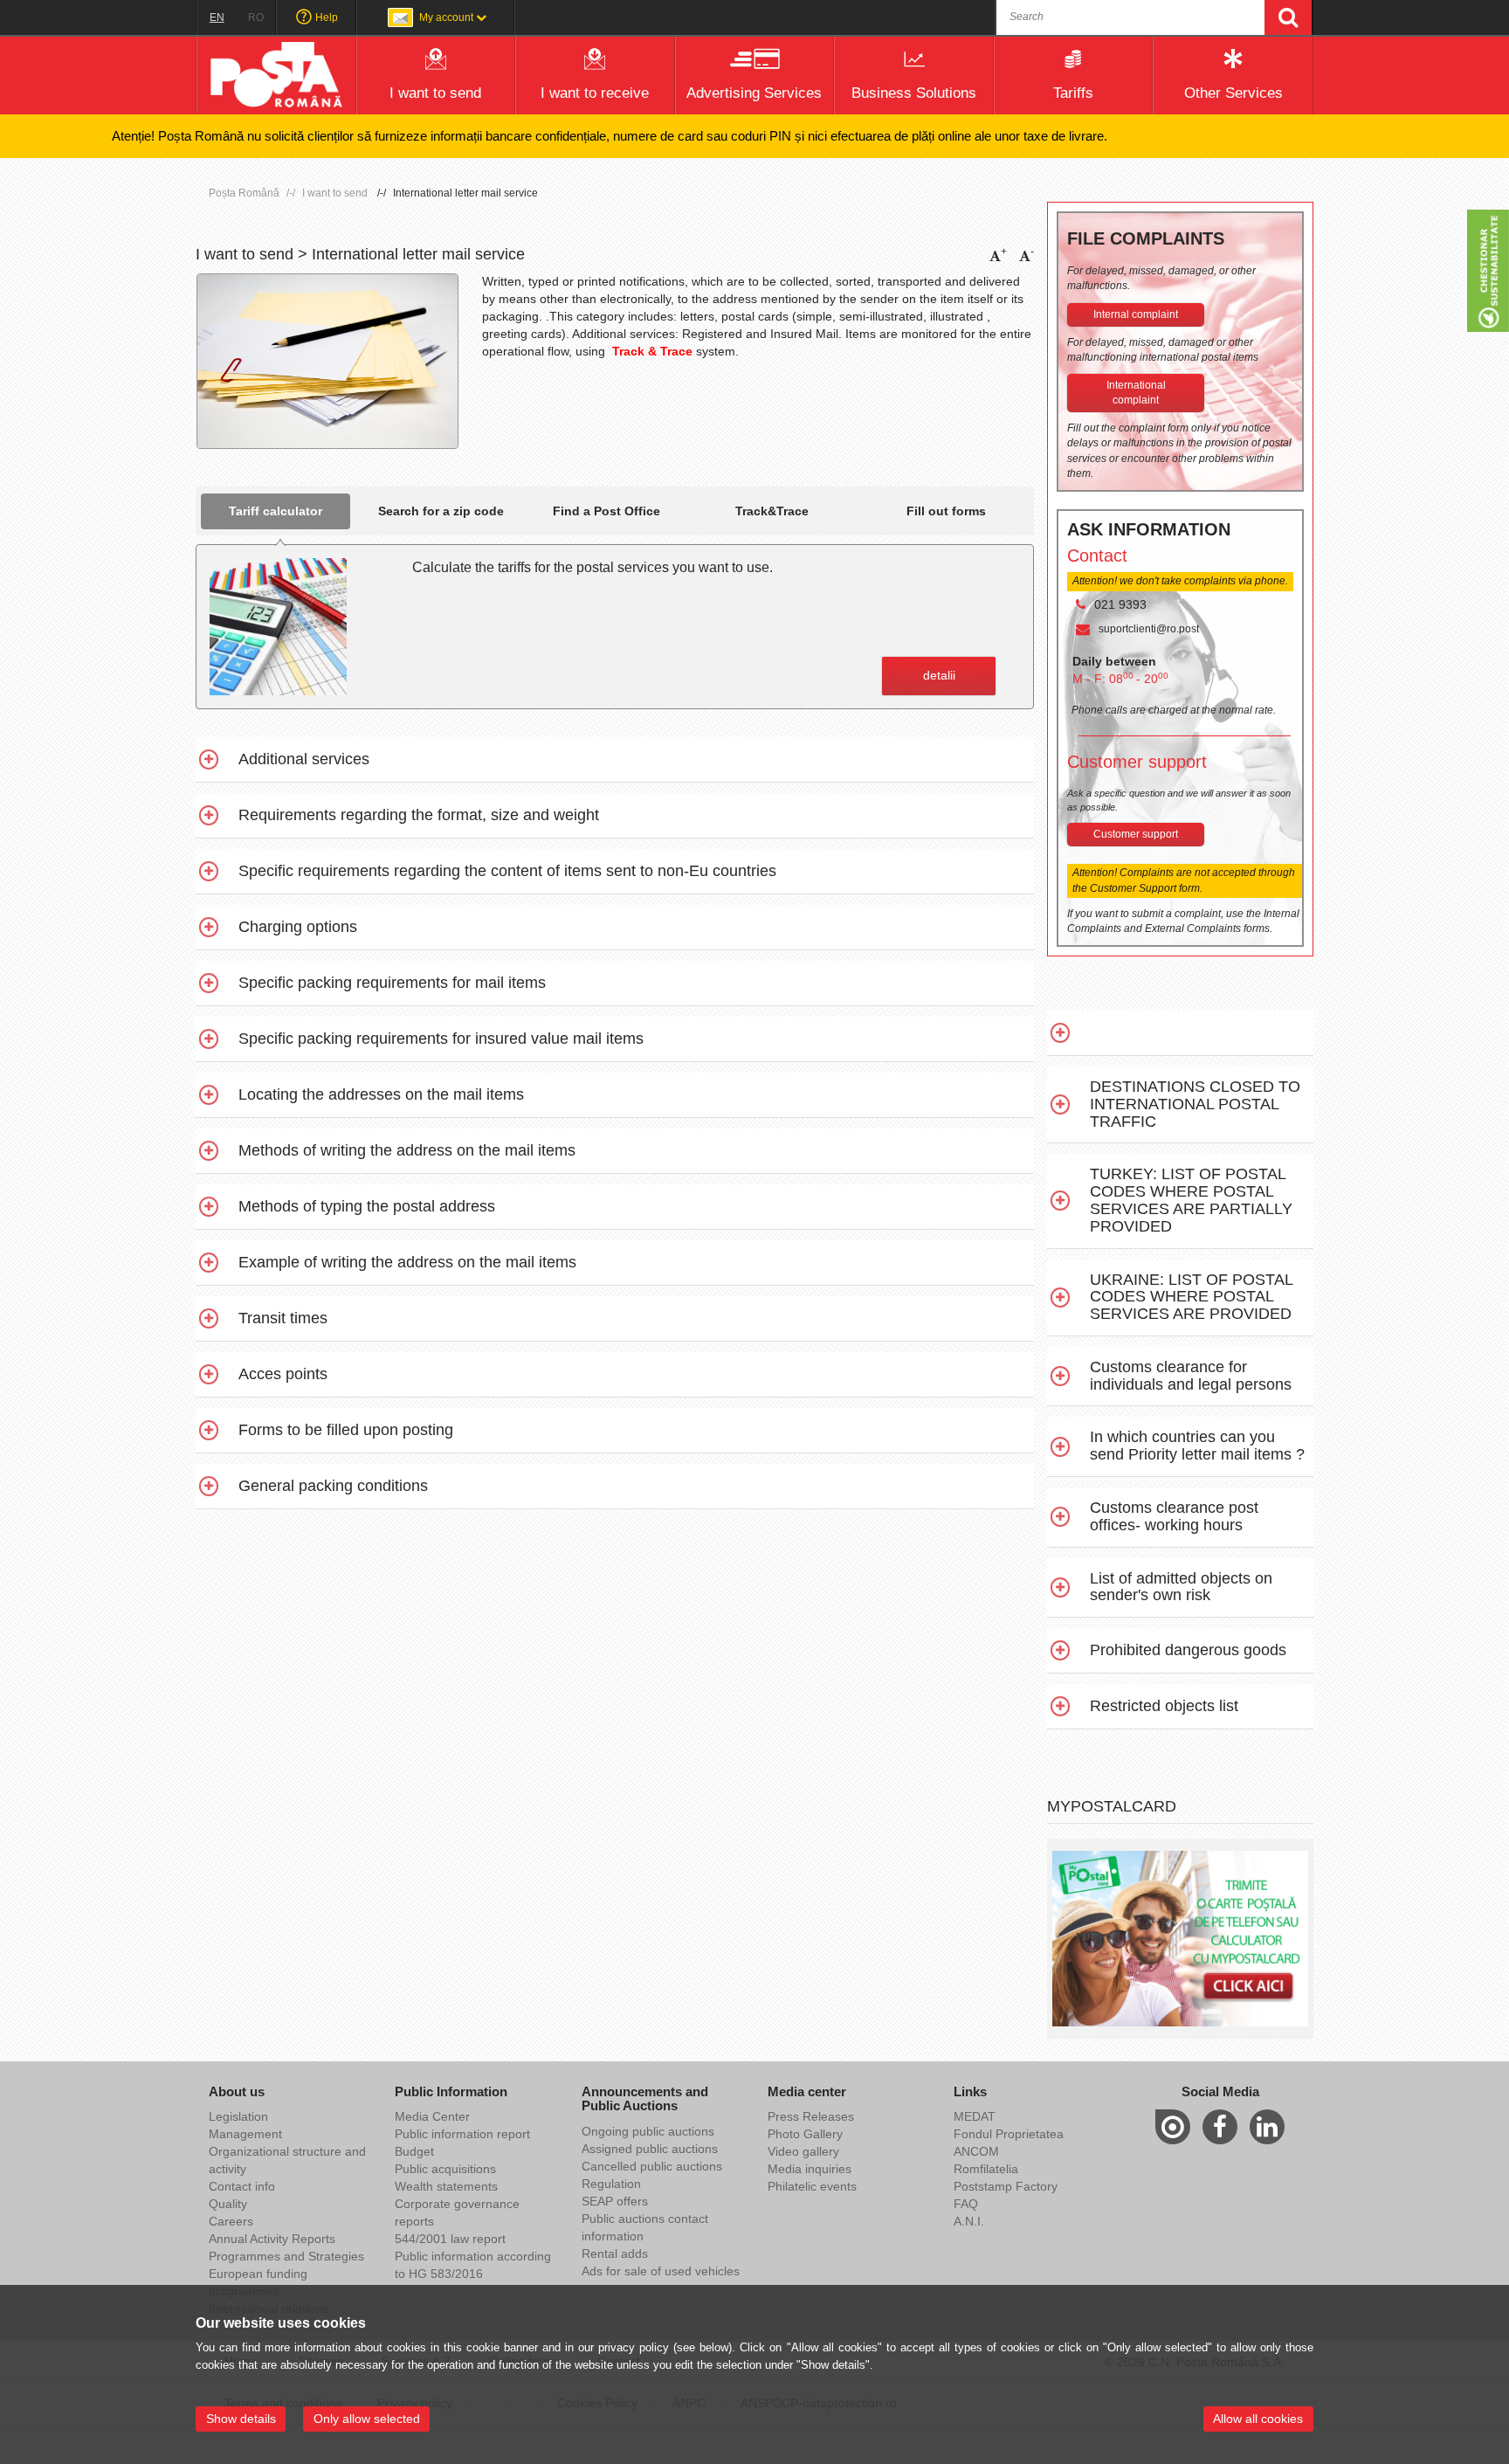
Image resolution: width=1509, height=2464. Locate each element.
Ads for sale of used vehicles (661, 2271)
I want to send (335, 193)
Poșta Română (244, 193)
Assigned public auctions (650, 2149)
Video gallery (803, 2151)
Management (245, 2134)
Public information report (462, 2134)
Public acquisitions (445, 2169)
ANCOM (976, 2151)
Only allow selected (367, 2419)
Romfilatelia (986, 2169)
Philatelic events (812, 2186)
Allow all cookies (1258, 2419)
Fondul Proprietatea (1009, 2134)
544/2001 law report (450, 2239)
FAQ (966, 2204)
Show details (241, 2419)
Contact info (242, 2186)
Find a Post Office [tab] (606, 511)
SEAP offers (615, 2201)
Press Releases (811, 2116)
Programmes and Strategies (286, 2256)
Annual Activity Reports (272, 2239)
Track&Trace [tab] (772, 511)
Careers (231, 2221)
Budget (414, 2151)
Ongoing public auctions (648, 2131)
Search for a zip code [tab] (441, 511)
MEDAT (975, 2116)
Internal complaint (1136, 314)
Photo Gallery (805, 2134)
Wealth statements (446, 2186)
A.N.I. (969, 2221)
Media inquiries (810, 2169)
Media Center (432, 2116)
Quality (228, 2204)
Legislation (238, 2116)
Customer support (1136, 834)
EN (217, 17)
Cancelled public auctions (652, 2166)
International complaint (1136, 393)
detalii (939, 675)
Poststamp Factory (1006, 2186)
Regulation (611, 2184)
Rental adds (615, 2253)
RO (256, 17)
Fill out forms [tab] (946, 511)
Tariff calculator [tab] (276, 511)
